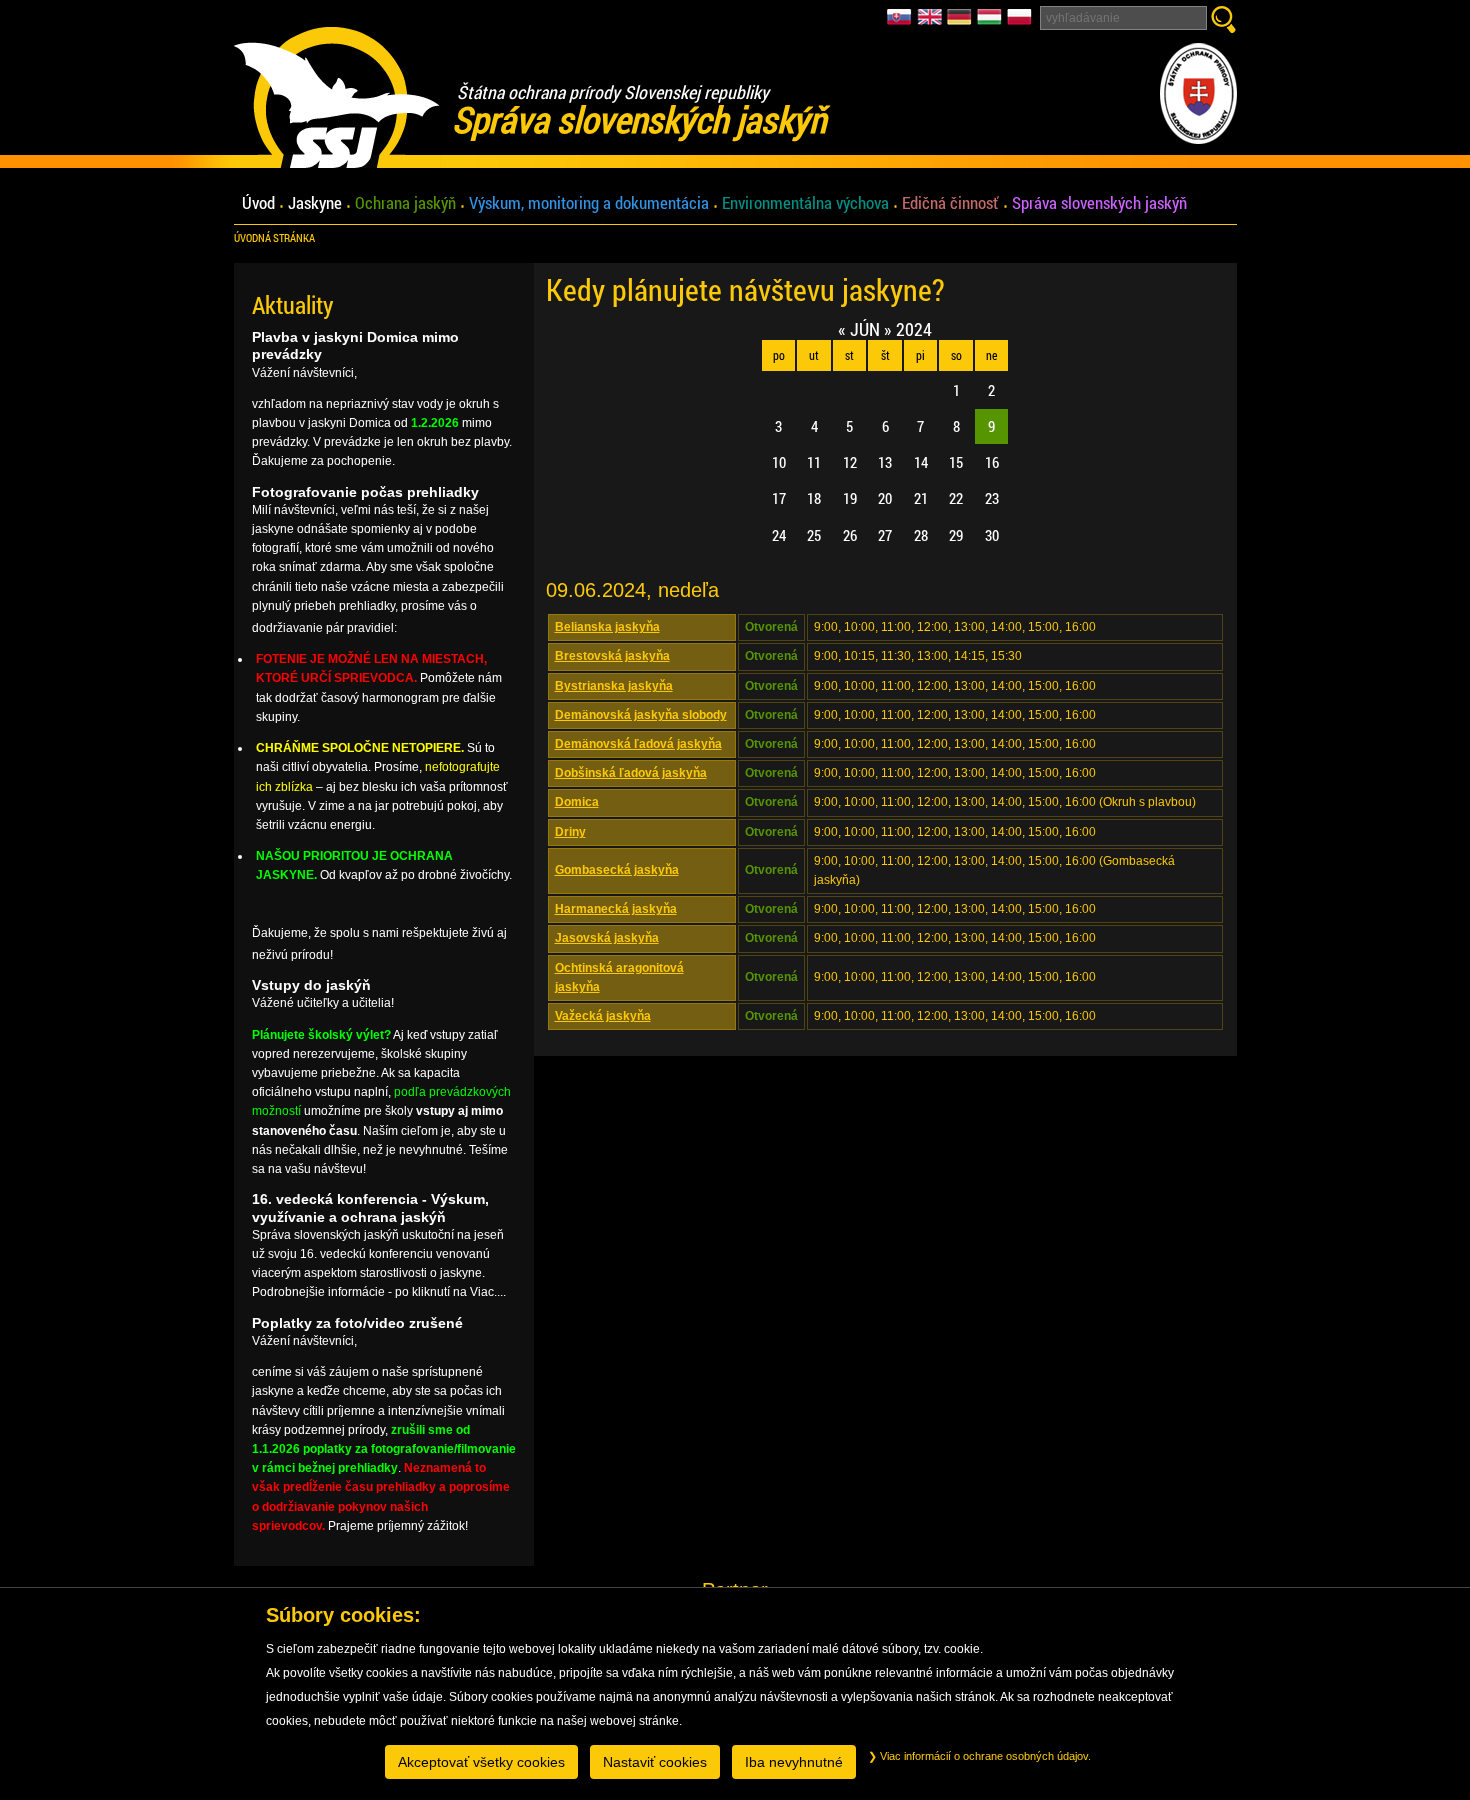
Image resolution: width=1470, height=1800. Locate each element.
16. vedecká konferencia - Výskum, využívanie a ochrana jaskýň (370, 1207)
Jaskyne (315, 203)
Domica (577, 802)
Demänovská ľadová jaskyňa (638, 744)
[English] (932, 22)
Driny (570, 832)
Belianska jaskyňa (607, 627)
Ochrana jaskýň (405, 203)
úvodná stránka (274, 238)
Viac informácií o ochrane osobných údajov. (984, 1756)
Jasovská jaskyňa (607, 938)
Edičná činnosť (950, 203)
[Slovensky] (902, 22)
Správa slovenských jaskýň (1099, 203)
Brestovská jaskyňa (612, 656)
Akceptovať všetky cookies (481, 1762)
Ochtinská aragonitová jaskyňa (619, 977)
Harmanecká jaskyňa (616, 909)
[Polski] (1019, 22)
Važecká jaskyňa (603, 1016)
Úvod (258, 203)
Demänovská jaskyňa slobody (641, 715)
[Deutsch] (962, 22)
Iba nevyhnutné (794, 1762)
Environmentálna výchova (805, 203)
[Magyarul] (992, 22)
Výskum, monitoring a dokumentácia (589, 203)
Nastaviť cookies (655, 1762)
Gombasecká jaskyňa (617, 870)
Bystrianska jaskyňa (614, 686)
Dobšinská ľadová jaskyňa (631, 773)
